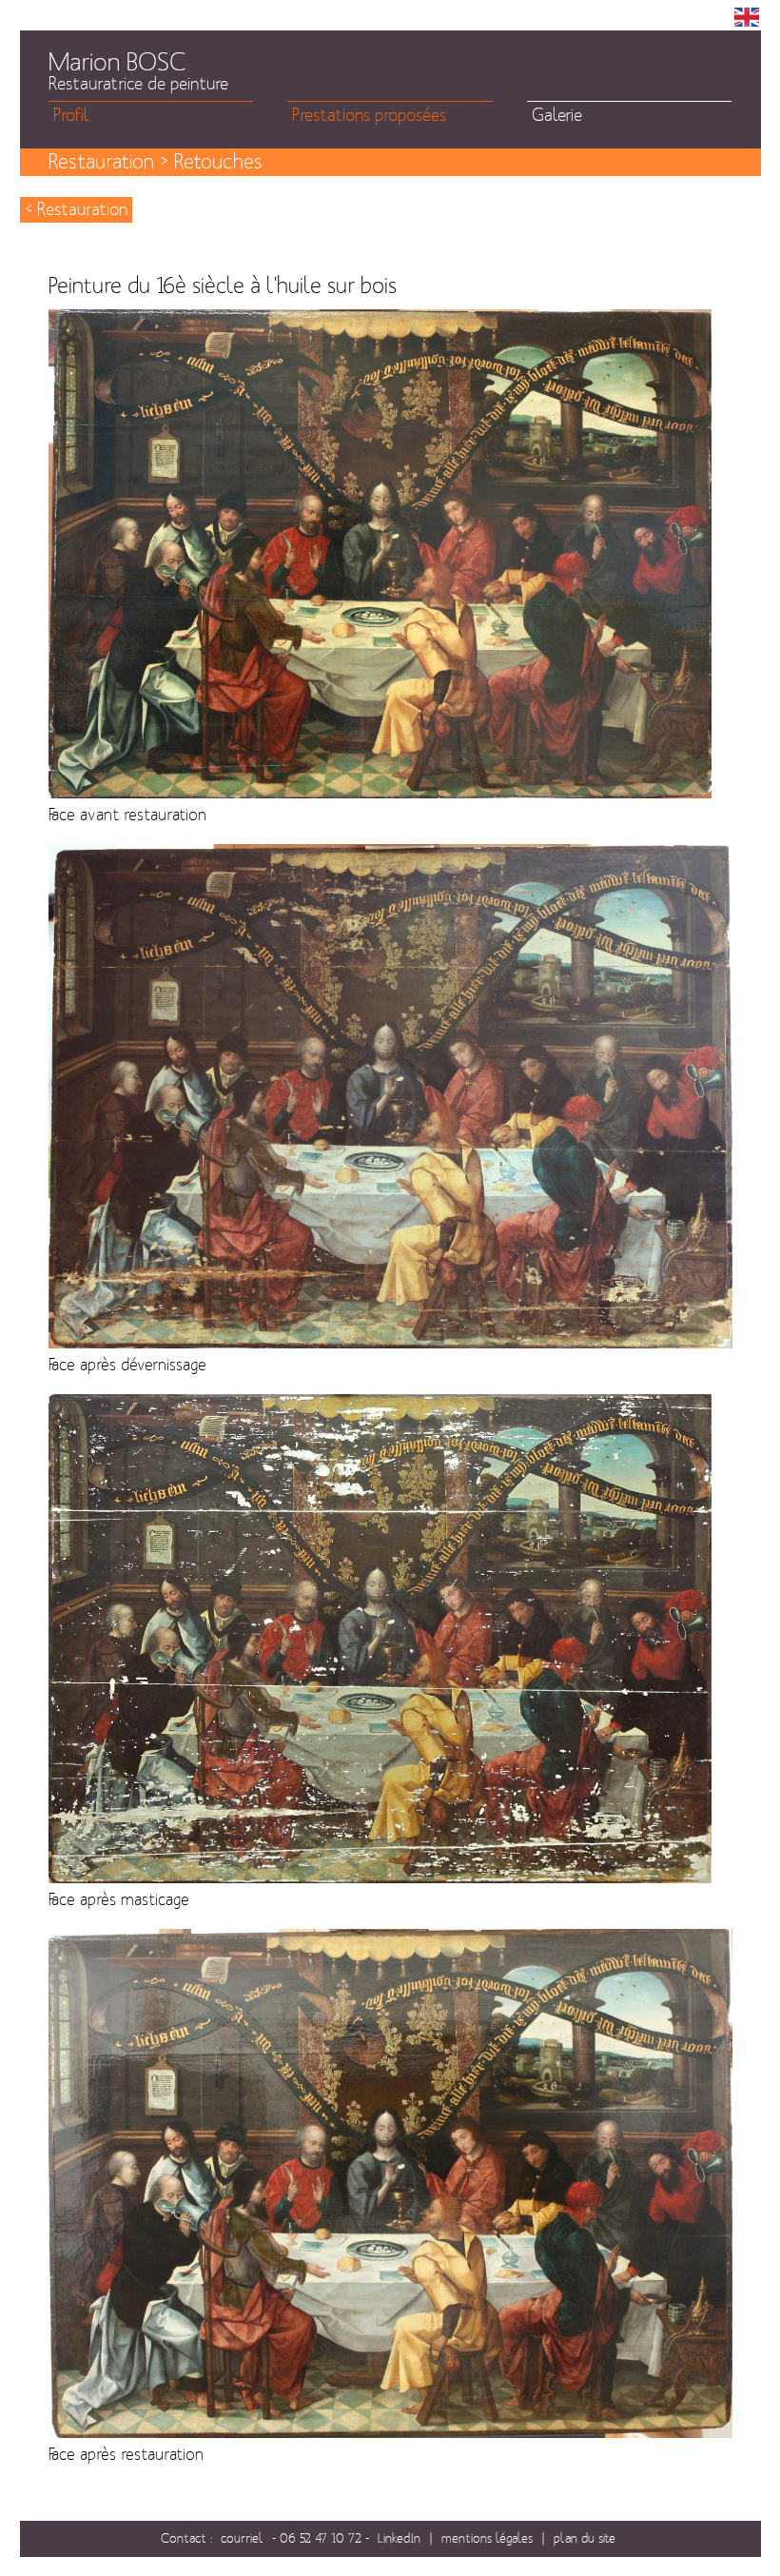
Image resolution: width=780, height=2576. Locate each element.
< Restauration (76, 210)
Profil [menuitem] (71, 116)
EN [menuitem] (747, 17)
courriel (242, 2538)
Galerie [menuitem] (557, 116)
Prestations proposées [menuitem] (369, 116)
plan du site (585, 2538)
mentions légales (487, 2538)
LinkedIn (399, 2538)
